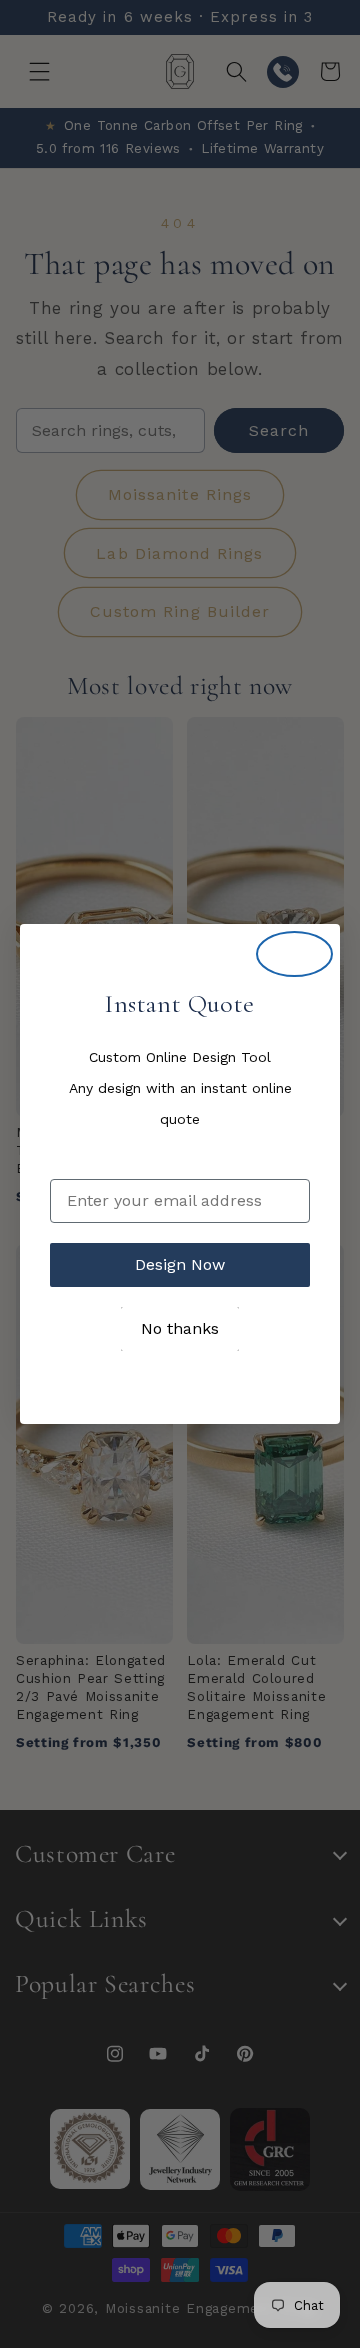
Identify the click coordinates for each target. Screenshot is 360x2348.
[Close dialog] (294, 954)
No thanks (180, 1328)
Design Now (180, 1264)
